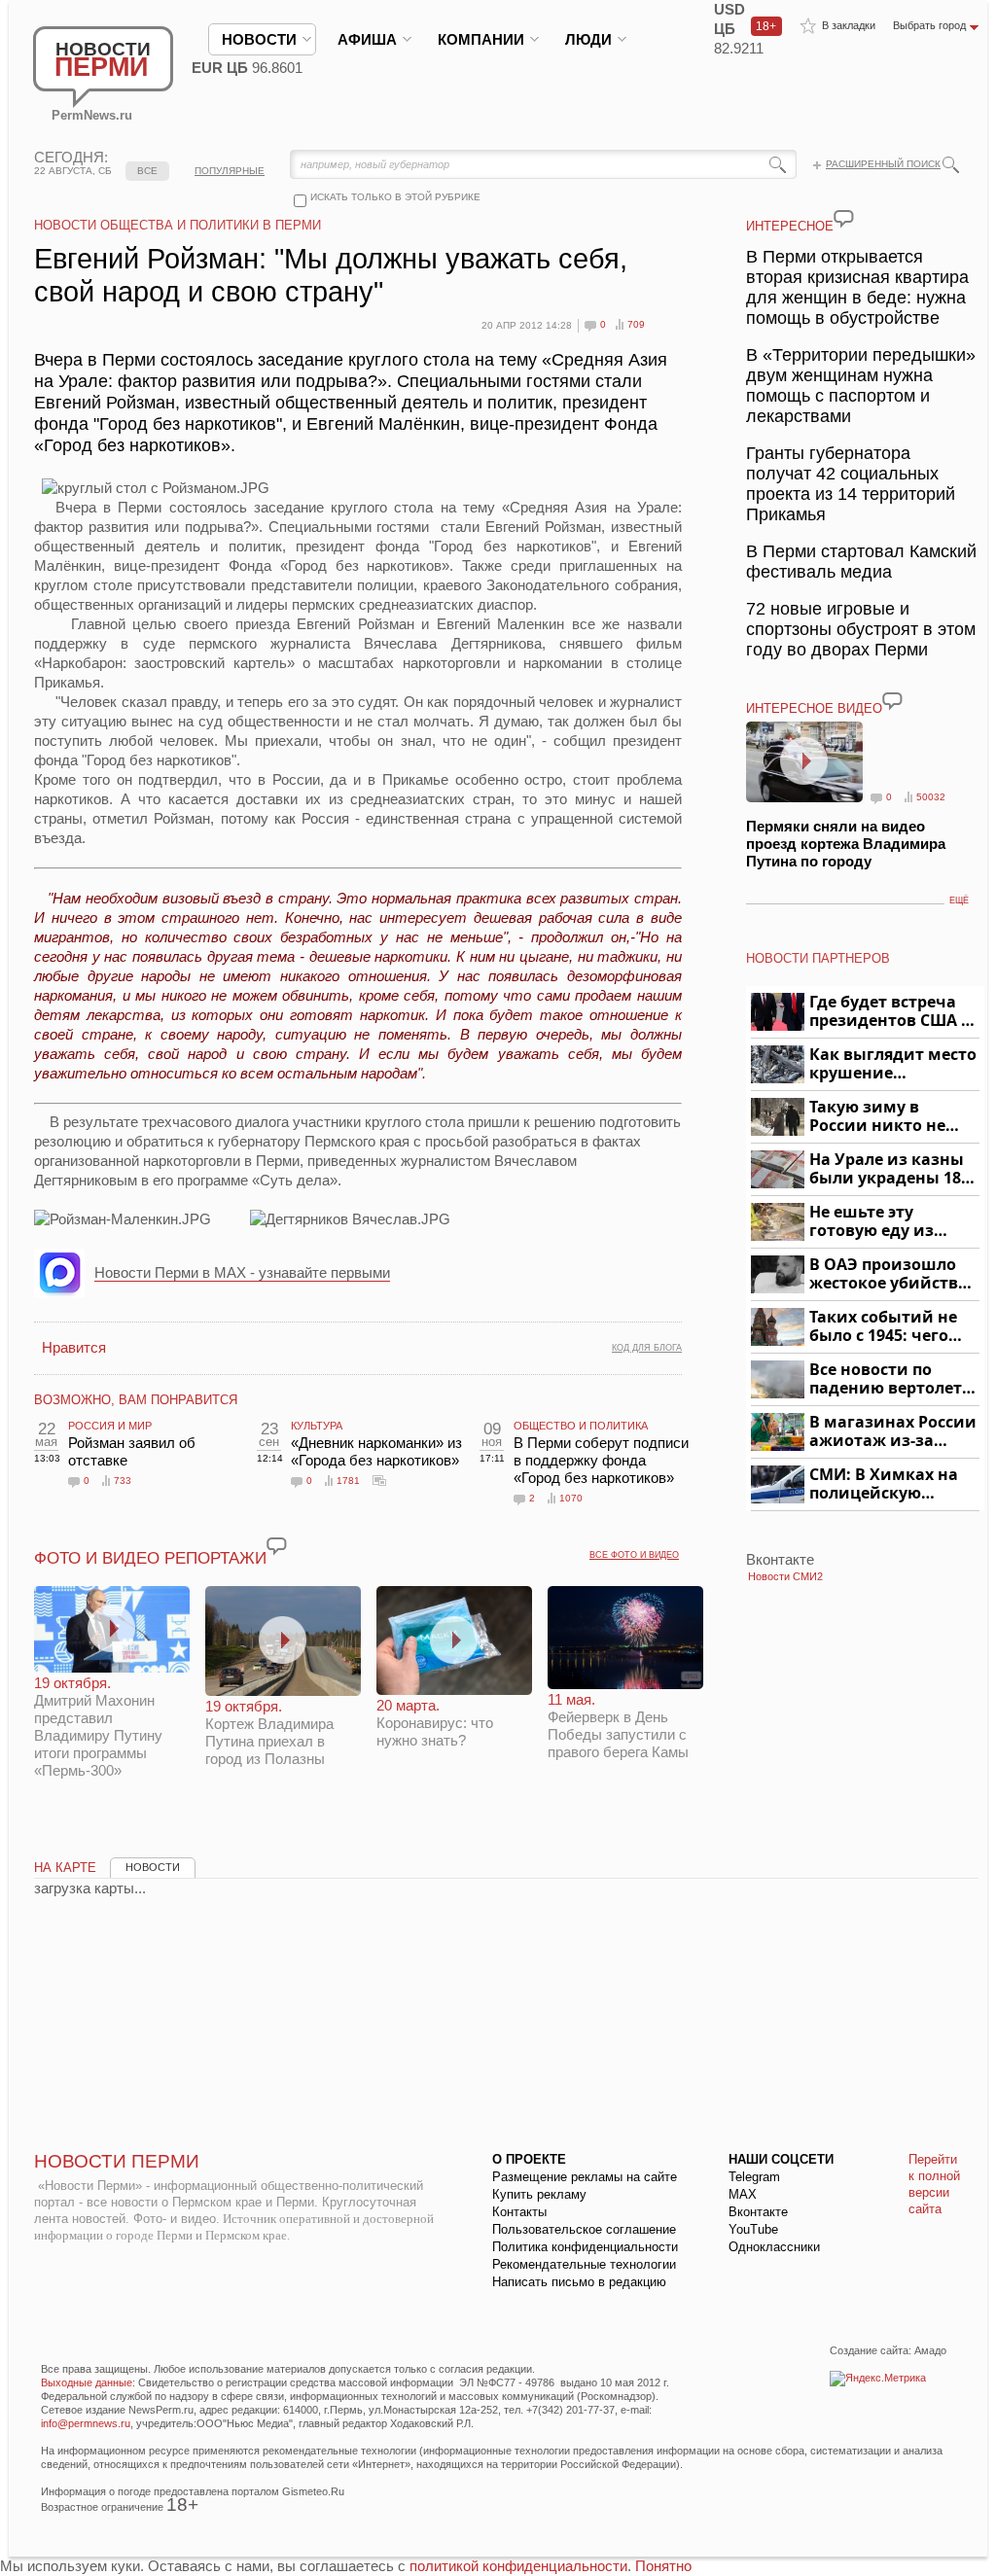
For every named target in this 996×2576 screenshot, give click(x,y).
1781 (348, 1481)
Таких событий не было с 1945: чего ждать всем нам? (883, 1327)
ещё (959, 900)
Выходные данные (87, 2382)
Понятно (663, 2566)
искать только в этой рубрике (395, 197)
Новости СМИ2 (785, 1576)
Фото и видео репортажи (150, 1558)
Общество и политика (581, 1426)
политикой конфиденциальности (518, 2566)
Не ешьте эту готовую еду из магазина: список (883, 1222)
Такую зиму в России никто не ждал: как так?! (877, 1117)
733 (123, 1481)
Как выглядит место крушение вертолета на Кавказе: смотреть (893, 1064)
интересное (790, 226)
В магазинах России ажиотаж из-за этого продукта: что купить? (893, 1432)
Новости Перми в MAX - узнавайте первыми (242, 1272)
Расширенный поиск (883, 164)
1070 (571, 1498)
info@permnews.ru (86, 2423)
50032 (931, 797)
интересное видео (814, 708)
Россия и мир (110, 1426)
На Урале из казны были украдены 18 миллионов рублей (889, 1169)
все (147, 171)
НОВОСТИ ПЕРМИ (117, 2161)
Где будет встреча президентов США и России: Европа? (891, 1012)
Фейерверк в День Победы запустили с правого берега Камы (618, 1726)
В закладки (849, 25)
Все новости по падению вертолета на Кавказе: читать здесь (890, 1379)
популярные (230, 171)
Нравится (74, 1347)
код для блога (647, 1348)
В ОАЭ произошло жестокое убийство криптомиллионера (891, 1274)
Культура (317, 1426)
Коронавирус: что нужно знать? (435, 1723)
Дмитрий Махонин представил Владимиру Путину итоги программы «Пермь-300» (98, 1727)
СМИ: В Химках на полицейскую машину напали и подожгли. (885, 1484)
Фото (379, 1480)
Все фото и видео (634, 1555)
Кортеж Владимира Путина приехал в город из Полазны (269, 1732)
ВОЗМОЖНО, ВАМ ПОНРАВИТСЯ (136, 1400)
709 (636, 324)
